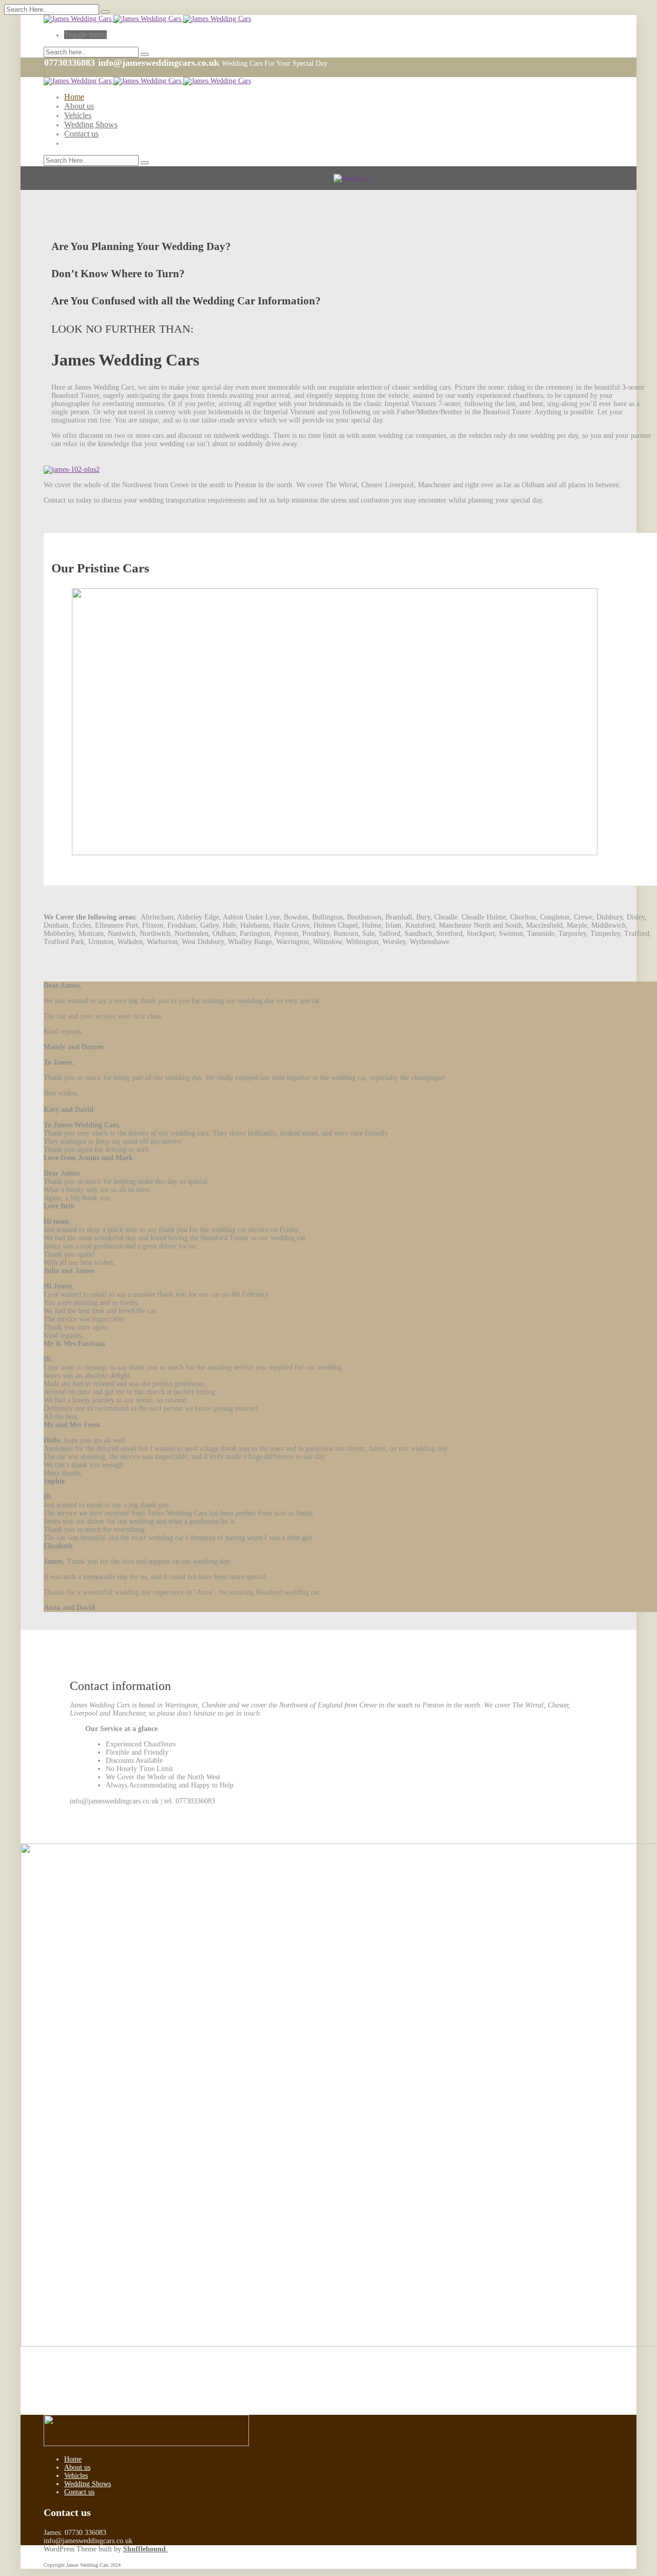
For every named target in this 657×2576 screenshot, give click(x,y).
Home (74, 97)
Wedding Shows (91, 124)
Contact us (81, 134)
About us (79, 106)
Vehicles (78, 115)
